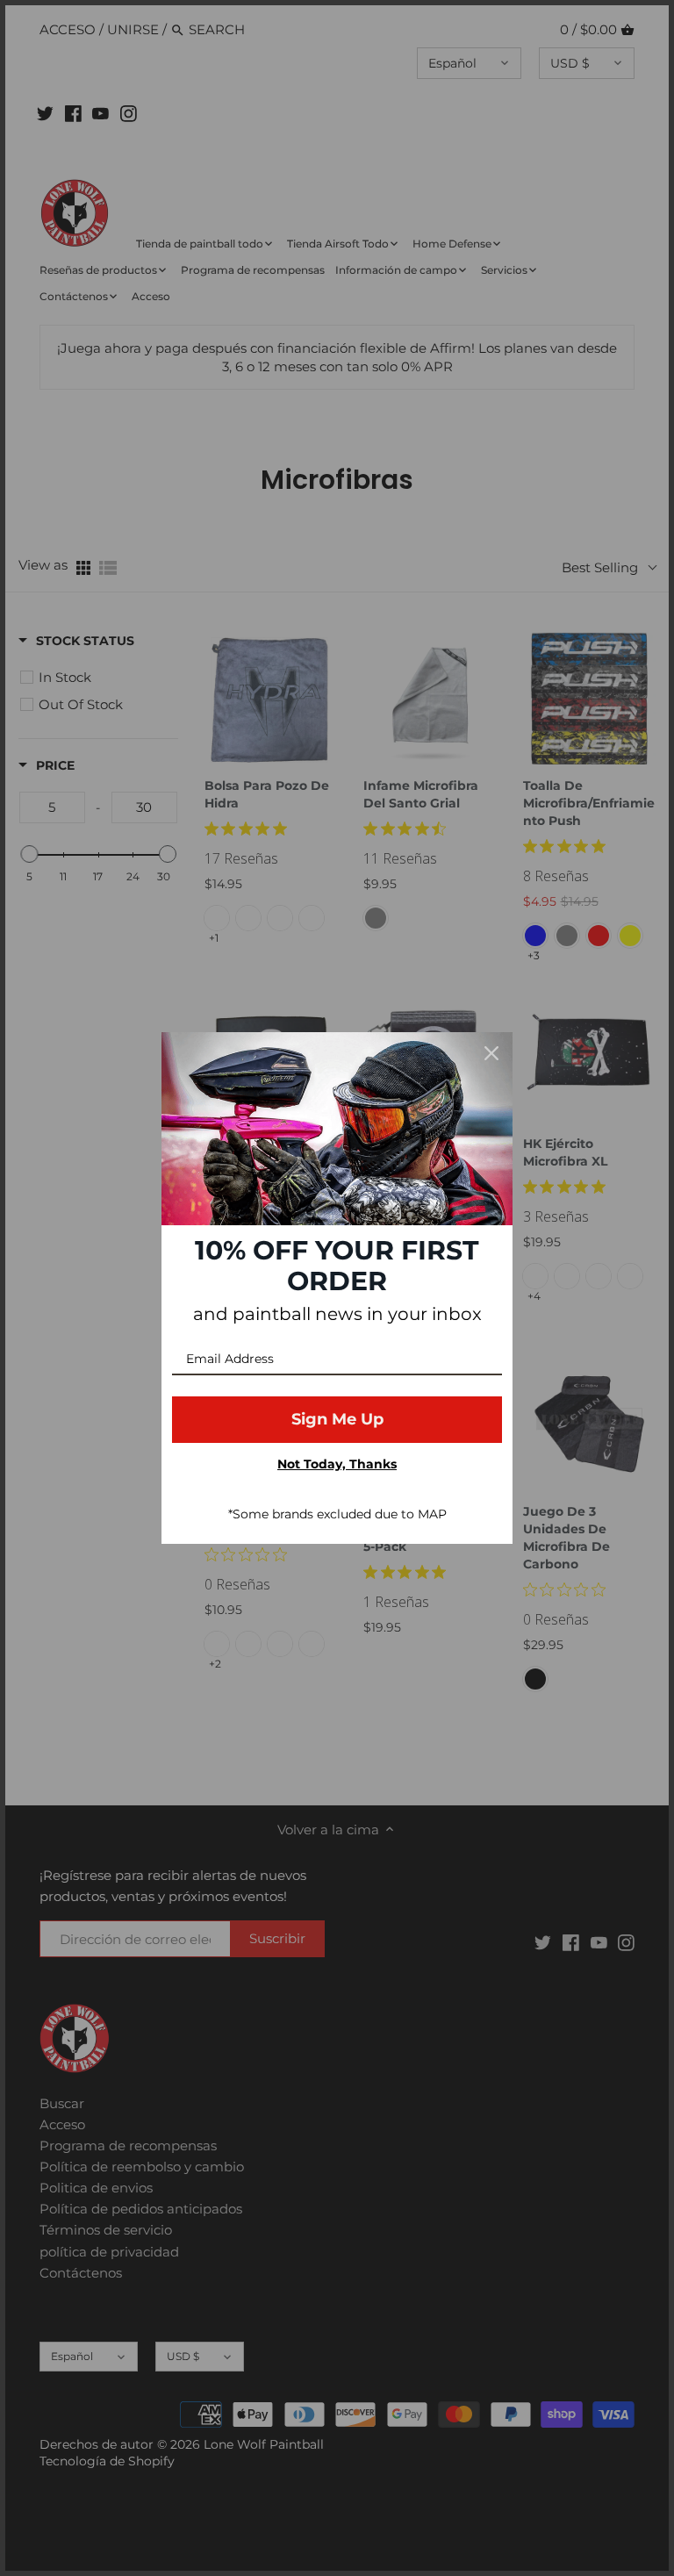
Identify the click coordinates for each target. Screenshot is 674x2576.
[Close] (491, 1053)
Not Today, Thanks (337, 1464)
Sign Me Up (337, 1419)
